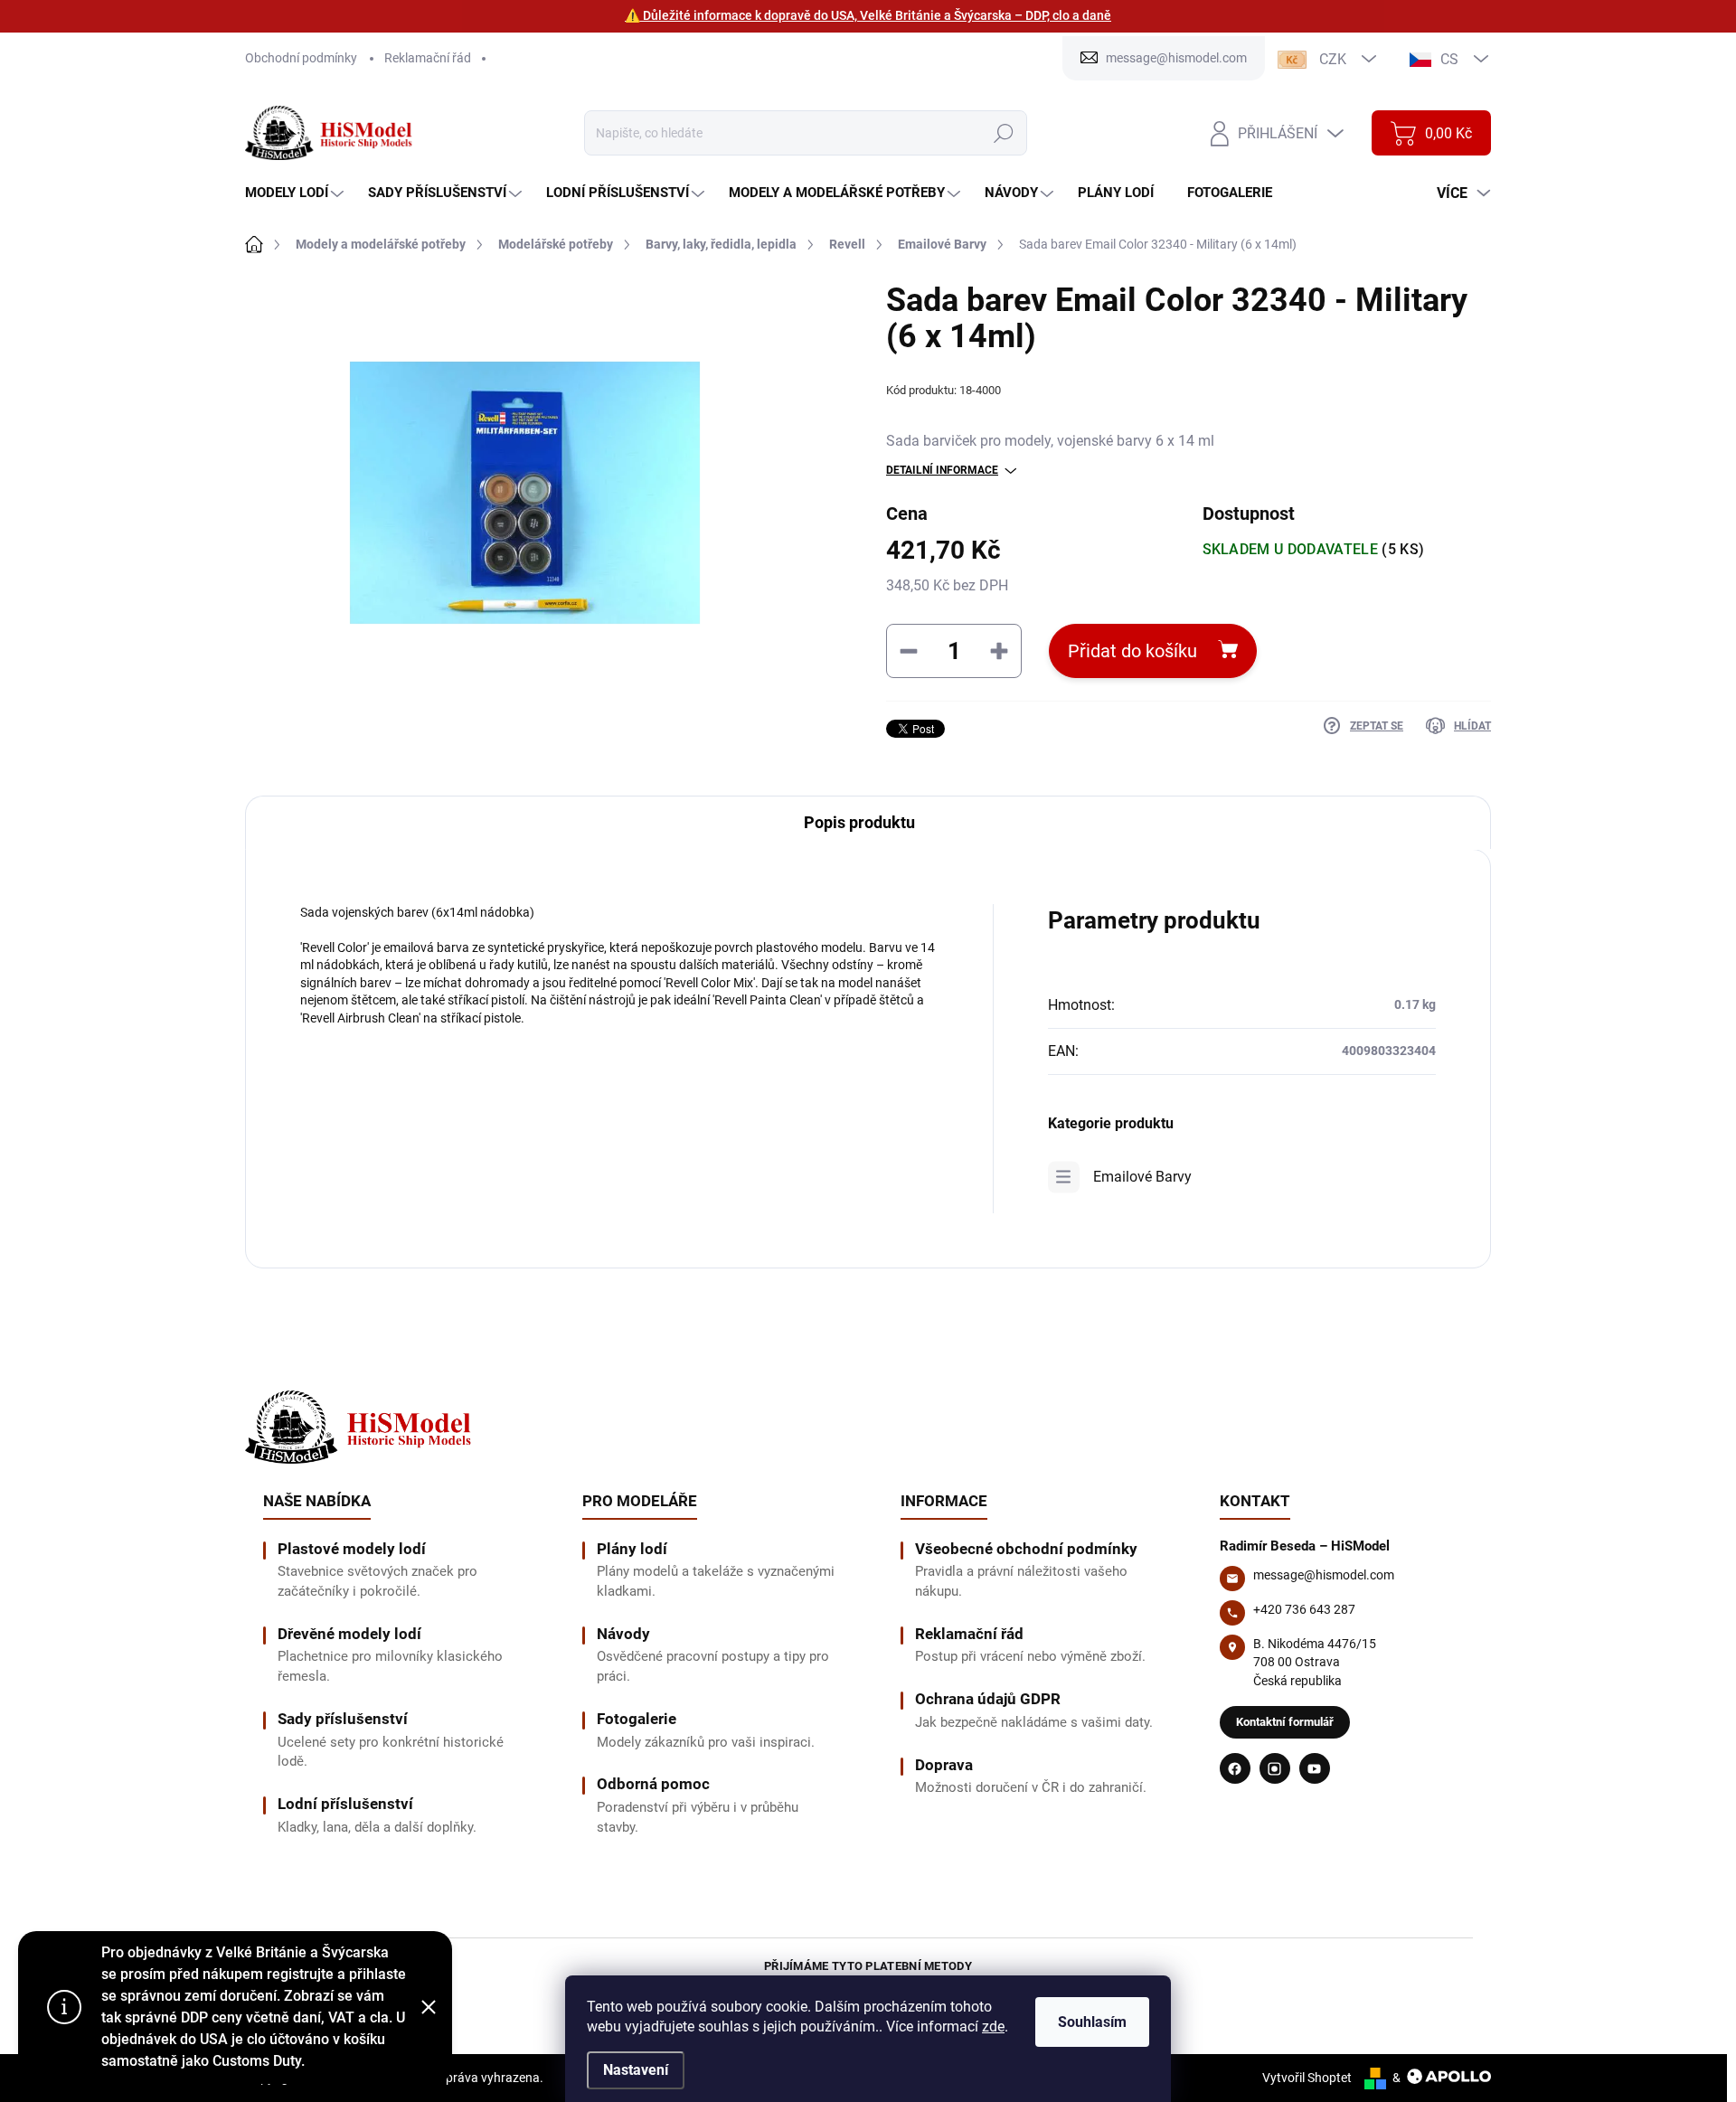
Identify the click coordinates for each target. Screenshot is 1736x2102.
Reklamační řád (428, 58)
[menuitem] (297, 193)
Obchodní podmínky (301, 58)
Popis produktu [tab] (859, 822)
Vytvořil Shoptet (1307, 2078)
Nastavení (636, 2070)
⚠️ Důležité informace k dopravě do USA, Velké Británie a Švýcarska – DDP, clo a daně (868, 15)
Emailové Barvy (1142, 1177)
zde (993, 2027)
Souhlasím (1092, 2022)
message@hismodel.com (1324, 1575)
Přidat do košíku (1132, 651)
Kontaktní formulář (1285, 1722)
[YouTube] (1315, 1768)
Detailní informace (942, 470)
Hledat (1003, 133)
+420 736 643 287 (1304, 1609)
